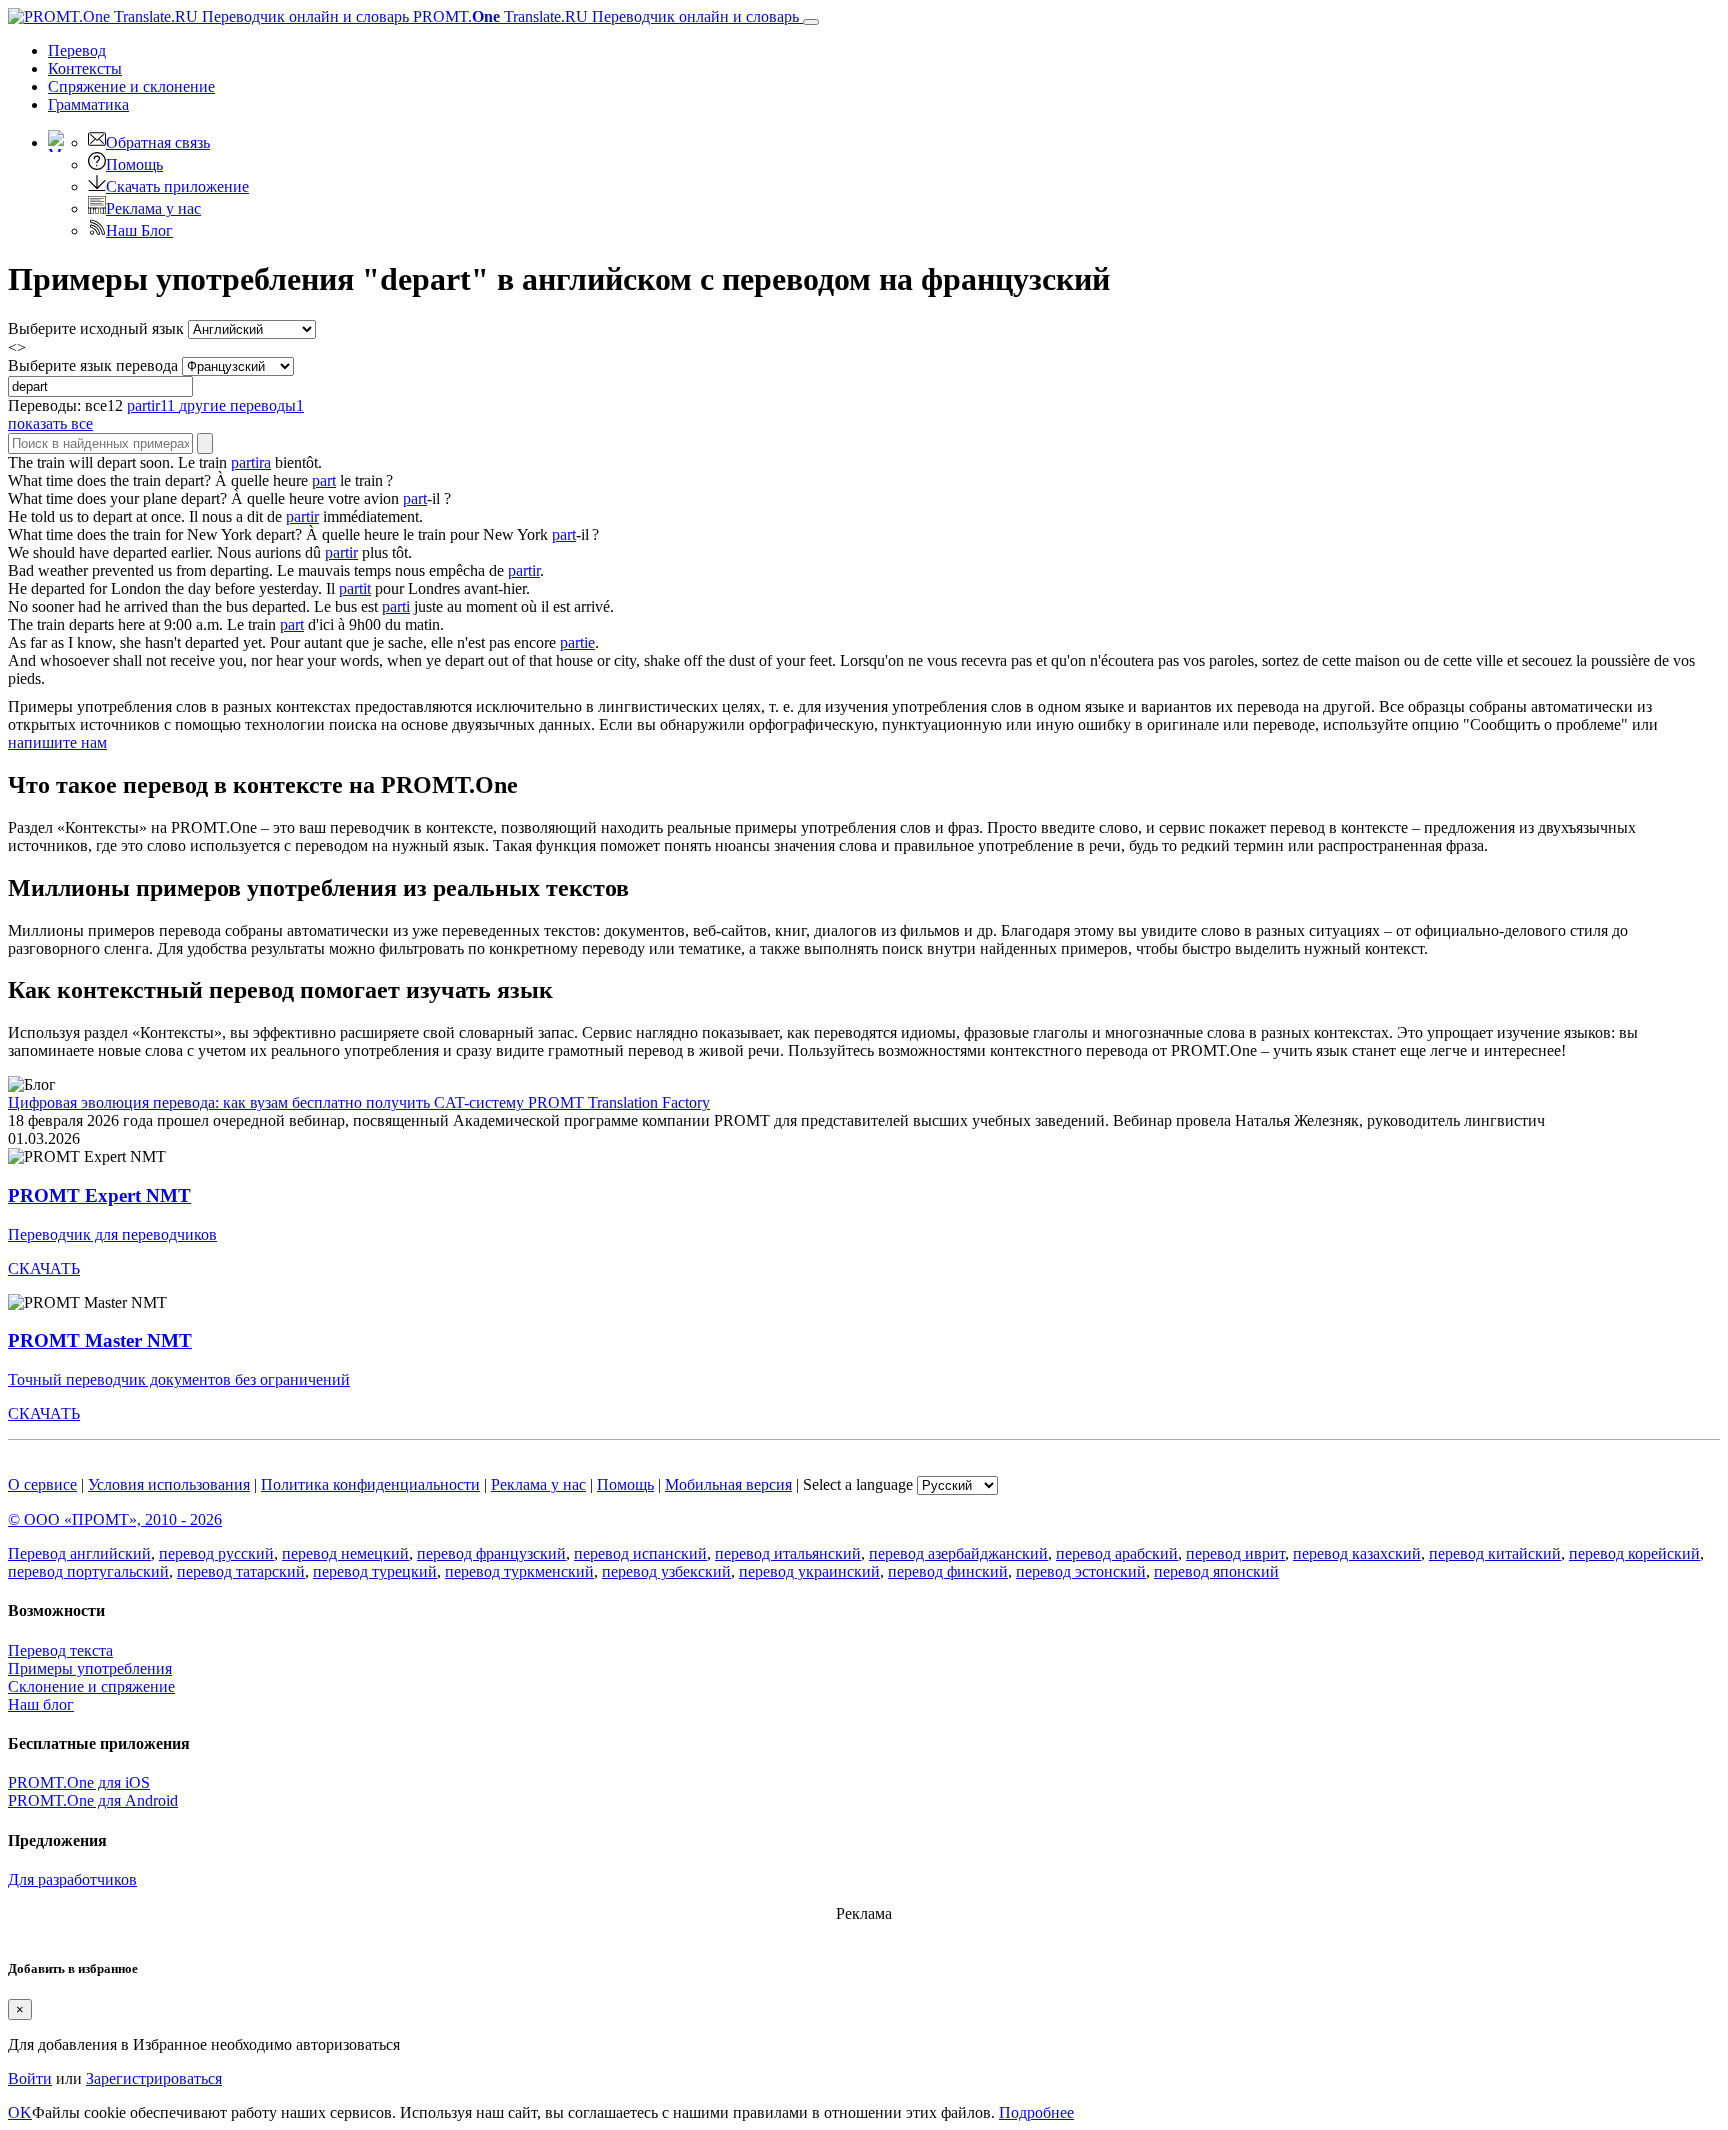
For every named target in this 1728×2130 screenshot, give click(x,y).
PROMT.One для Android (93, 1800)
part (324, 480)
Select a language (858, 1484)
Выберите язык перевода (93, 365)
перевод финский (948, 1571)
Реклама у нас (153, 208)
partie (577, 642)
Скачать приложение (177, 186)
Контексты (85, 68)
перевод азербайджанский (958, 1553)
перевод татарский (241, 1571)
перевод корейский (1634, 1553)
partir (302, 516)
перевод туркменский (519, 1571)
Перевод (77, 50)
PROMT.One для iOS (79, 1782)
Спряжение (131, 86)
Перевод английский (79, 1553)
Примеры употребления (90, 1668)
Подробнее (1036, 2112)
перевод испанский (640, 1553)
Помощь (134, 164)
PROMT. (604, 16)
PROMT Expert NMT (99, 1195)
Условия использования (169, 1484)
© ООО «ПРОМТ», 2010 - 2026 (115, 1519)
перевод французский (491, 1553)
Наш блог (41, 1704)
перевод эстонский (1081, 1571)
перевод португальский (88, 1571)
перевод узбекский (666, 1571)
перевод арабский (1117, 1553)
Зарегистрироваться (154, 2078)
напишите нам (57, 742)
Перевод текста (60, 1650)
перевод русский (216, 1553)
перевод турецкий (375, 1571)
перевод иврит (1235, 1553)
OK (20, 2112)
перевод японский (1216, 1571)
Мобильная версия (728, 1484)
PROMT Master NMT (100, 1340)
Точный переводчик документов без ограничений (179, 1379)
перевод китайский (1495, 1553)
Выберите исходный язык (96, 328)
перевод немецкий (345, 1553)
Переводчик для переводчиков (112, 1234)
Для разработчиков (72, 1879)
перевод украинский (809, 1571)
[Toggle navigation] (811, 22)
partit (355, 588)
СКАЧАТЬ (44, 1268)
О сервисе (42, 1484)
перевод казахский (1357, 1553)
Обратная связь (158, 142)
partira (251, 462)
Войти (30, 2078)
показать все (50, 423)
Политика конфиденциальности (370, 1484)
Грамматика (88, 104)
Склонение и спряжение (91, 1686)
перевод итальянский (788, 1553)
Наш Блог (139, 230)
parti (396, 606)
